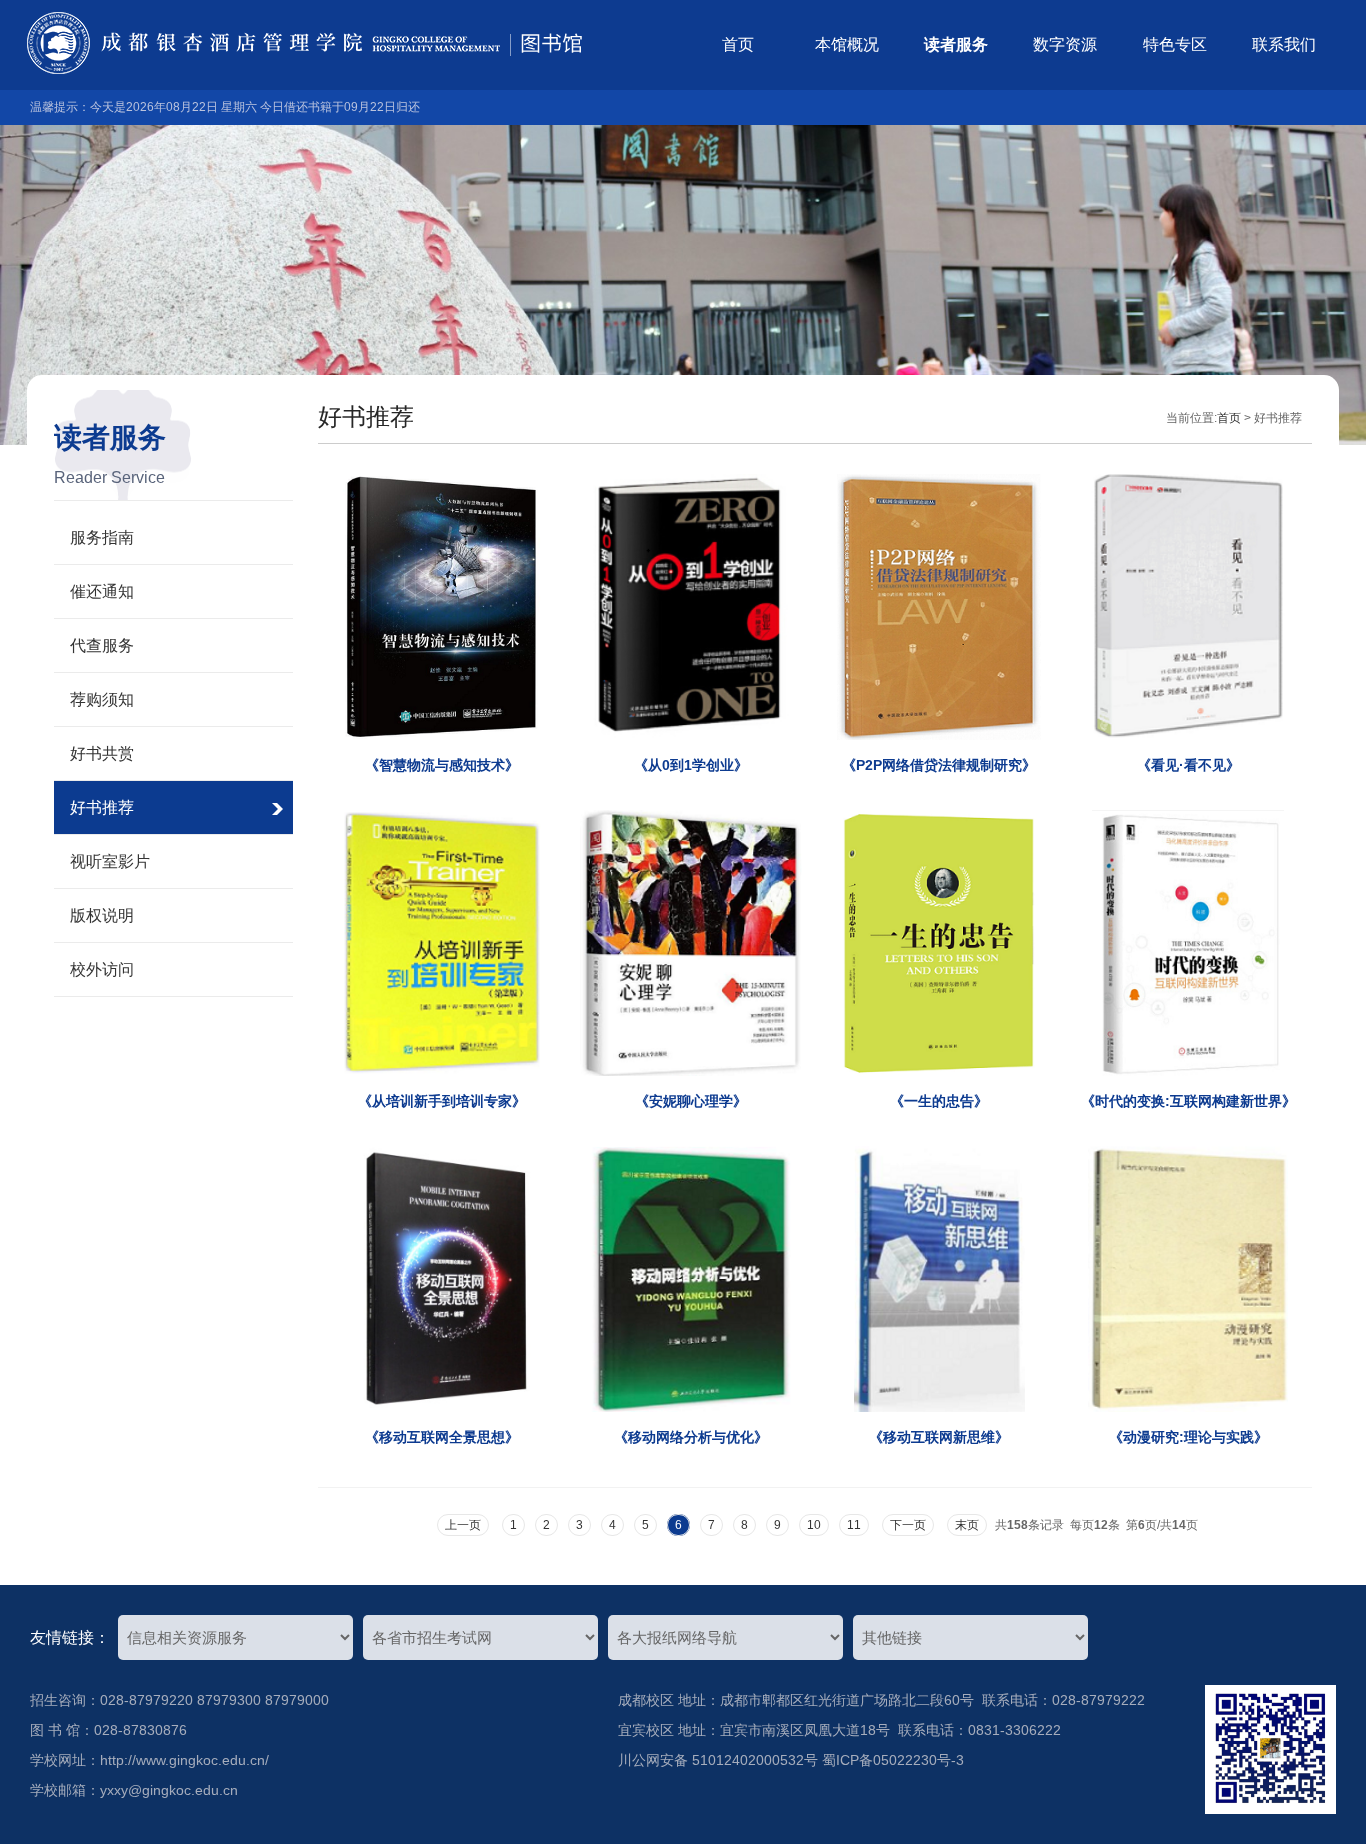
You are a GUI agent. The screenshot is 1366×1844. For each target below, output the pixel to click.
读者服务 (956, 44)
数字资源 (1065, 44)
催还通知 (102, 591)
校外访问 (102, 969)
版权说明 (102, 915)
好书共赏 (102, 753)
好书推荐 (102, 807)
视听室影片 (110, 861)
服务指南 (102, 537)
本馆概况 (847, 44)
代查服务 (102, 645)
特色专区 (1175, 44)
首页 (738, 44)
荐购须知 (102, 699)
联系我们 (1284, 44)
